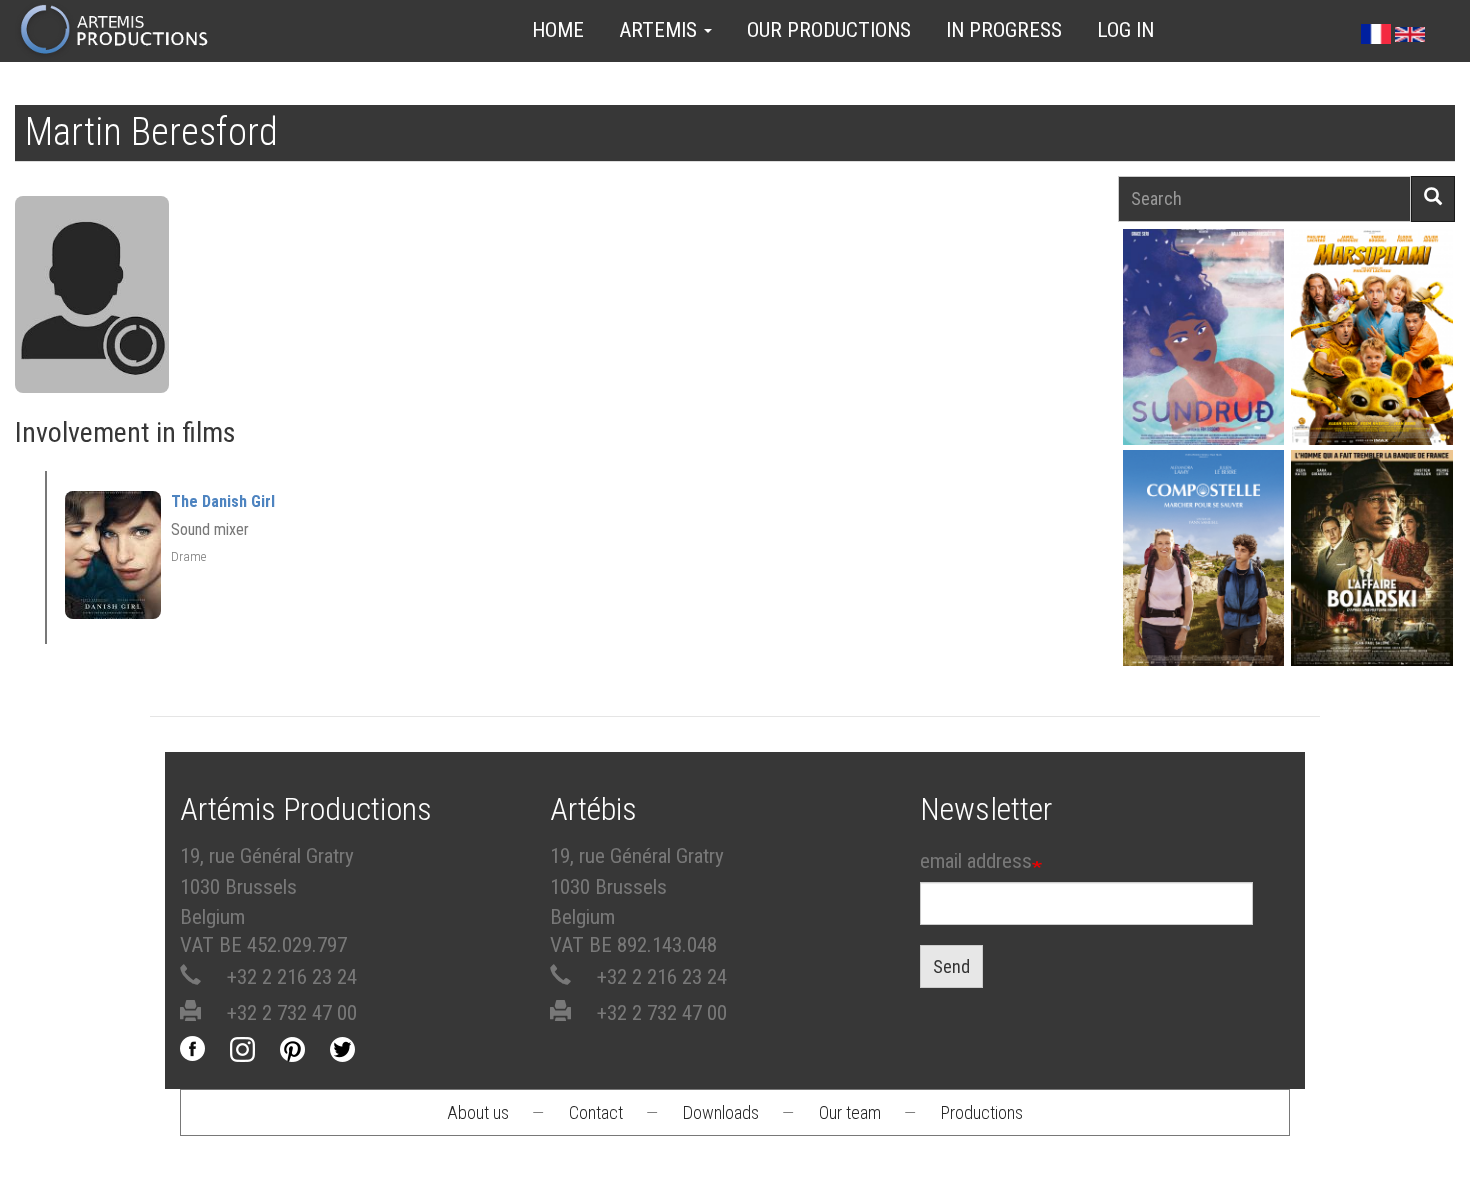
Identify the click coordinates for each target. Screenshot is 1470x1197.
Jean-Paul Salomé (1372, 577)
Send (951, 966)
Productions (982, 1112)
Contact (596, 1112)
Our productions (829, 30)
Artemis (660, 30)
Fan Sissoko (1203, 336)
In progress (1004, 30)
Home (558, 30)
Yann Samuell (1203, 577)
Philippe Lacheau (1372, 356)
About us (478, 1112)
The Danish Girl (223, 501)
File (1210, 289)
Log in (1125, 30)
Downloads (721, 1112)
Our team (850, 1112)
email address (976, 861)
